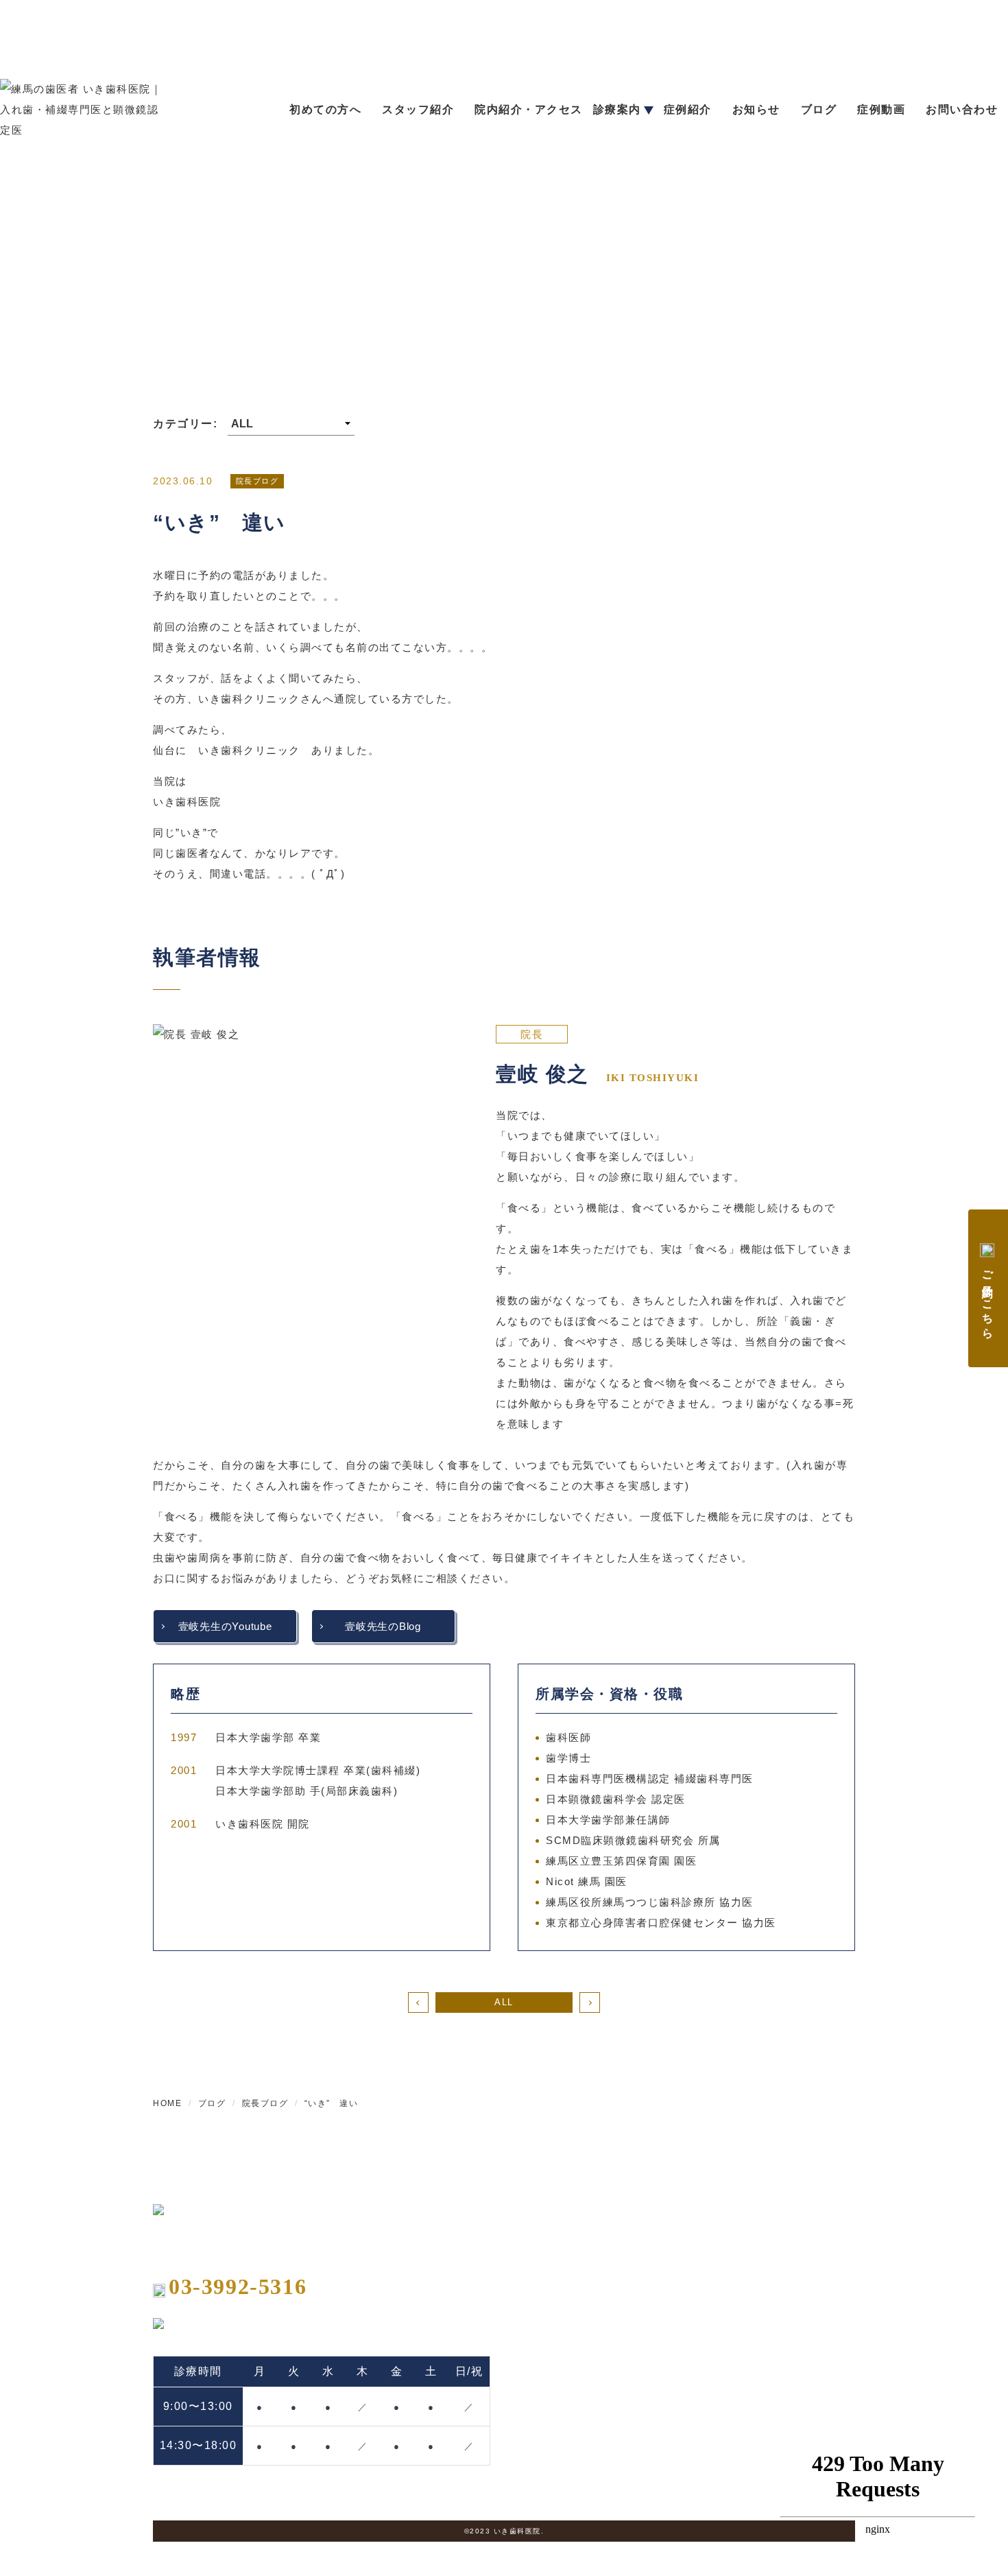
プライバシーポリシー (805, 2335)
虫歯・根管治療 (668, 2327)
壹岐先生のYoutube (225, 1626)
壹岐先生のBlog (383, 1626)
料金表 (769, 2212)
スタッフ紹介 (418, 109)
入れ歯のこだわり (673, 2262)
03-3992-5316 (238, 2287)
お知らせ (756, 109)
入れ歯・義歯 (663, 2238)
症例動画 (881, 109)
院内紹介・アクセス (529, 109)
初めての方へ (325, 109)
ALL (504, 2002)
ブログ (819, 109)
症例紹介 (688, 109)
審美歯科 (653, 2392)
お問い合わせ (962, 109)
